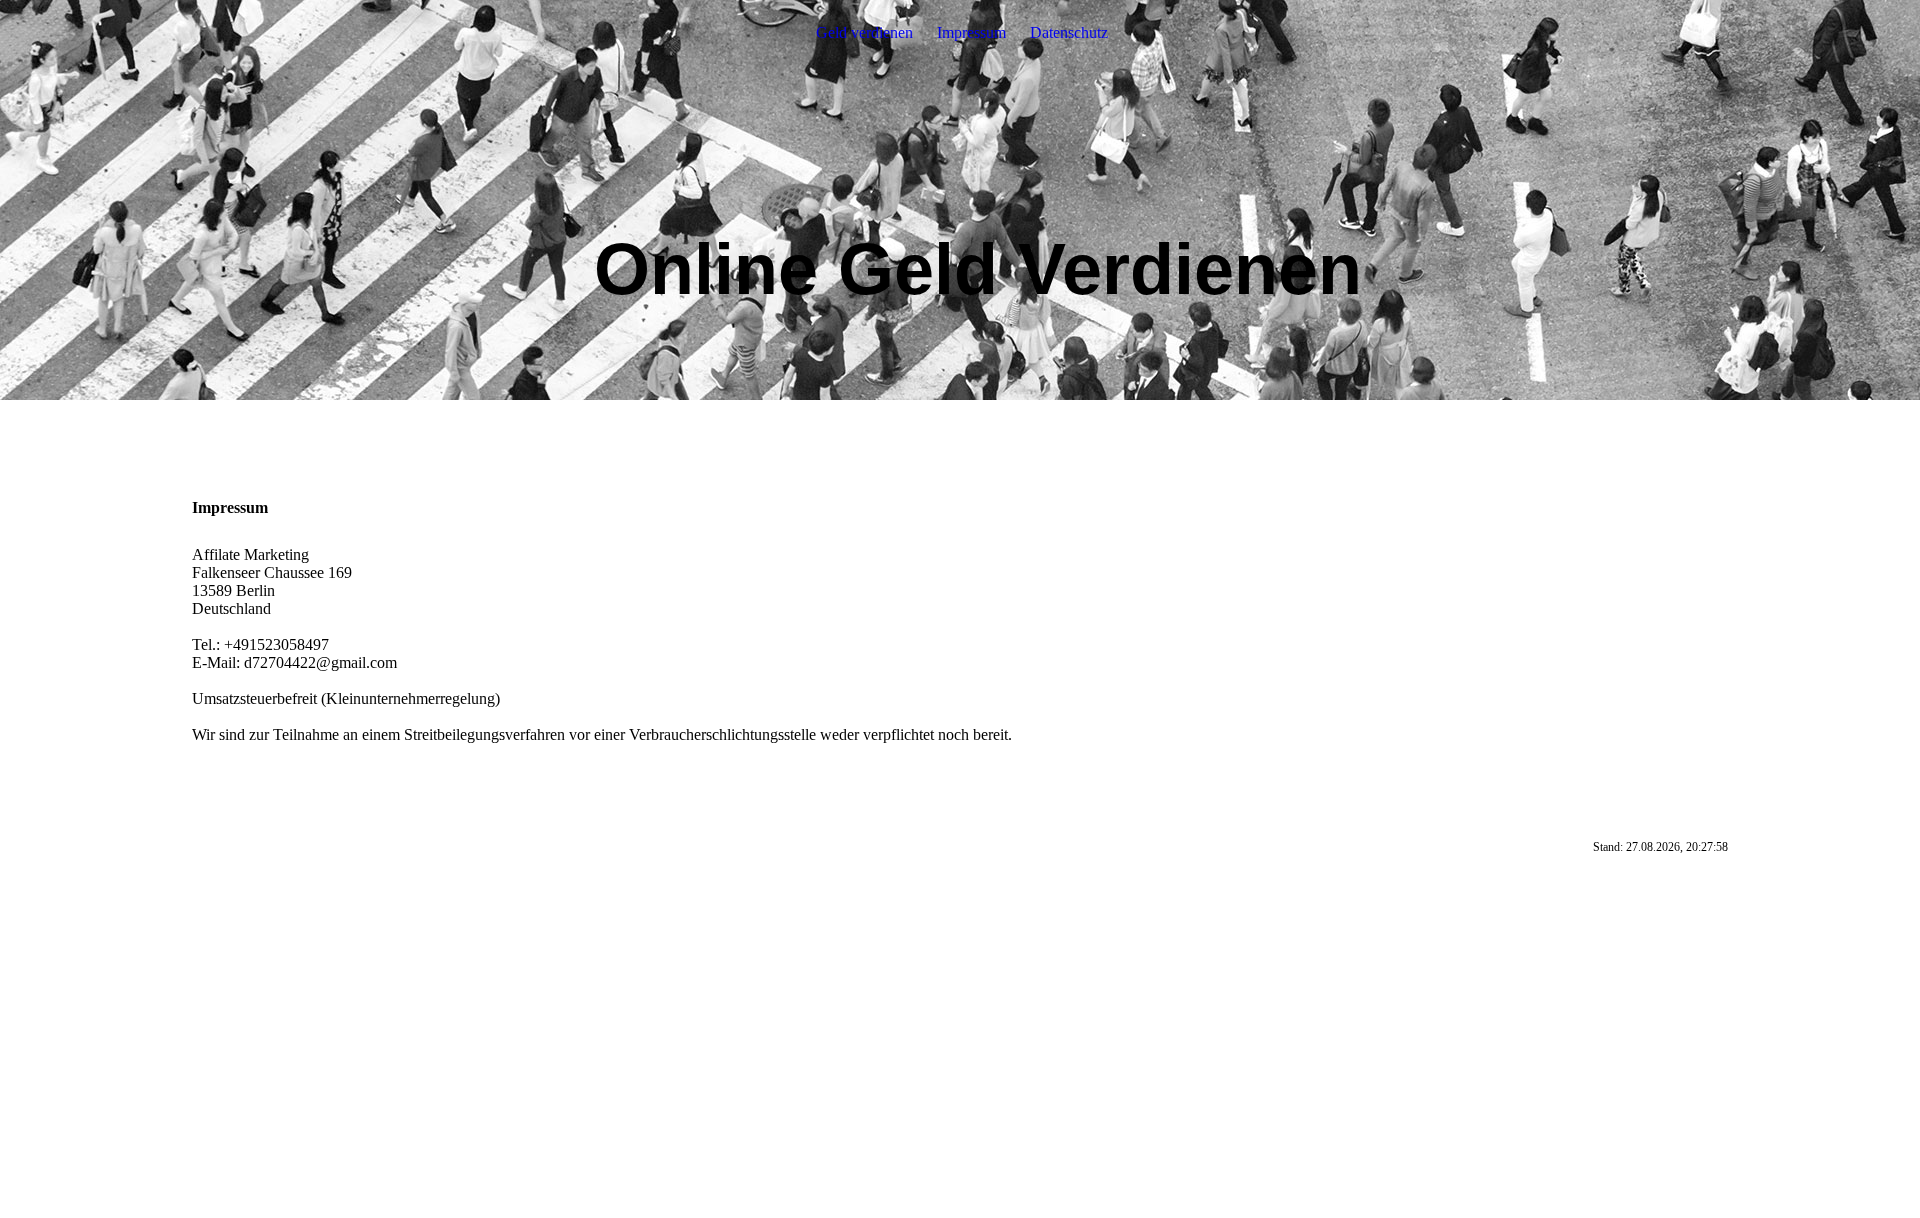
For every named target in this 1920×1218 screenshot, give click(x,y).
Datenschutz (1069, 32)
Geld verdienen (864, 32)
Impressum (971, 32)
